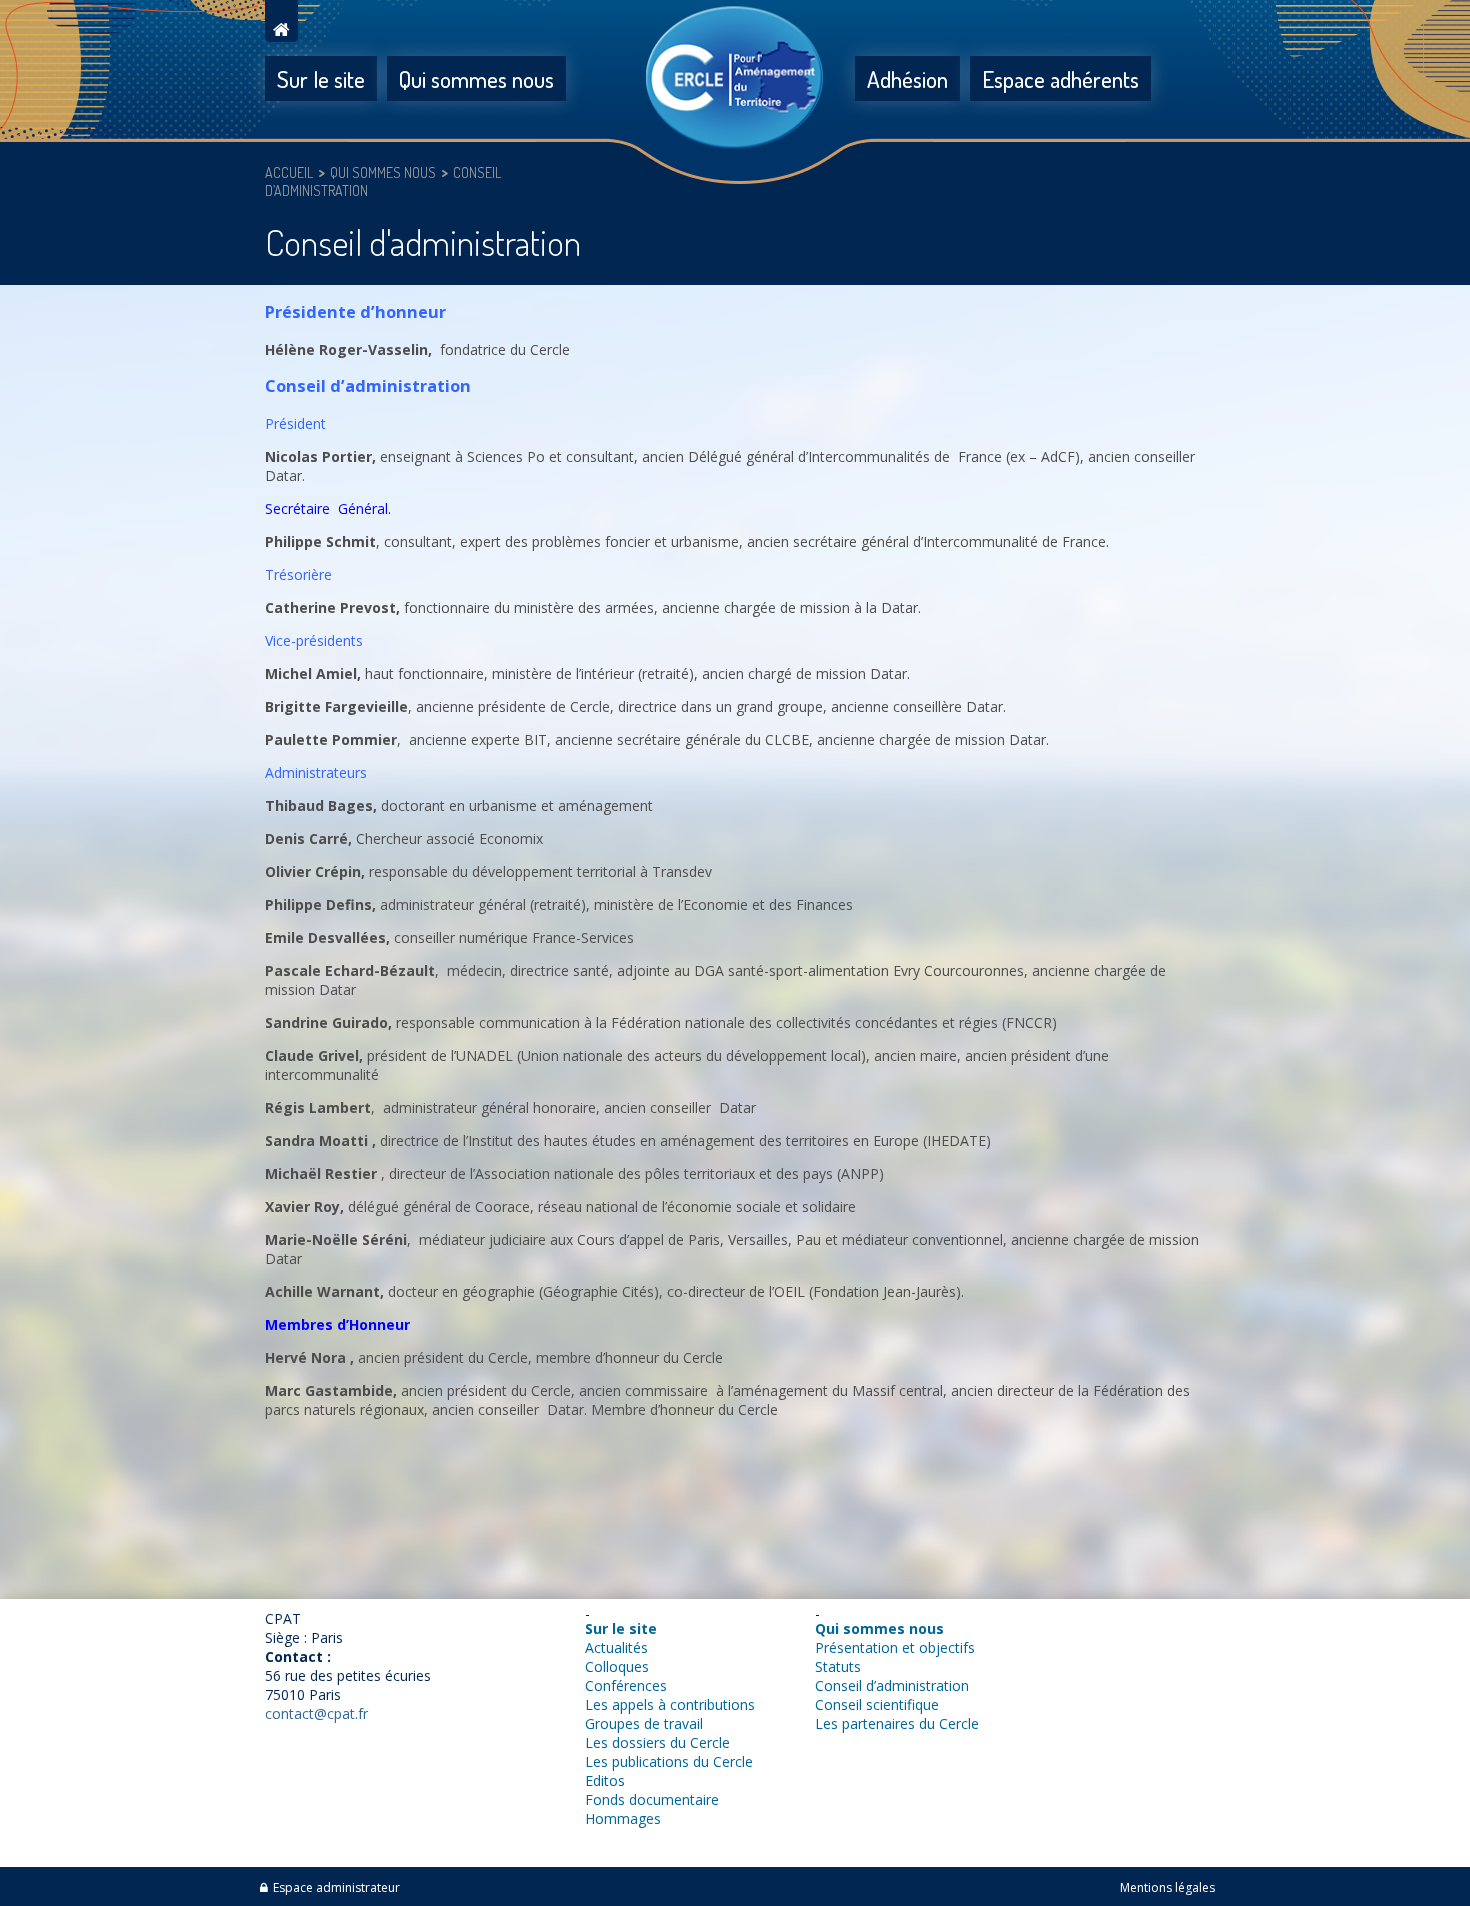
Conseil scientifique (877, 1704)
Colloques (617, 1666)
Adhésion (907, 78)
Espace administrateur (336, 1887)
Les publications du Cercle (669, 1761)
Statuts (838, 1666)
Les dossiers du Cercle (657, 1742)
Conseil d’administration (892, 1685)
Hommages (623, 1818)
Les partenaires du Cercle (897, 1723)
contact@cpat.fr (316, 1713)
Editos (605, 1780)
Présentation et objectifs (895, 1647)
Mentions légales (1167, 1887)
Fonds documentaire (652, 1799)
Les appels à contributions (670, 1704)
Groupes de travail (644, 1723)
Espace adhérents (1060, 78)
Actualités (616, 1647)
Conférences (626, 1685)
